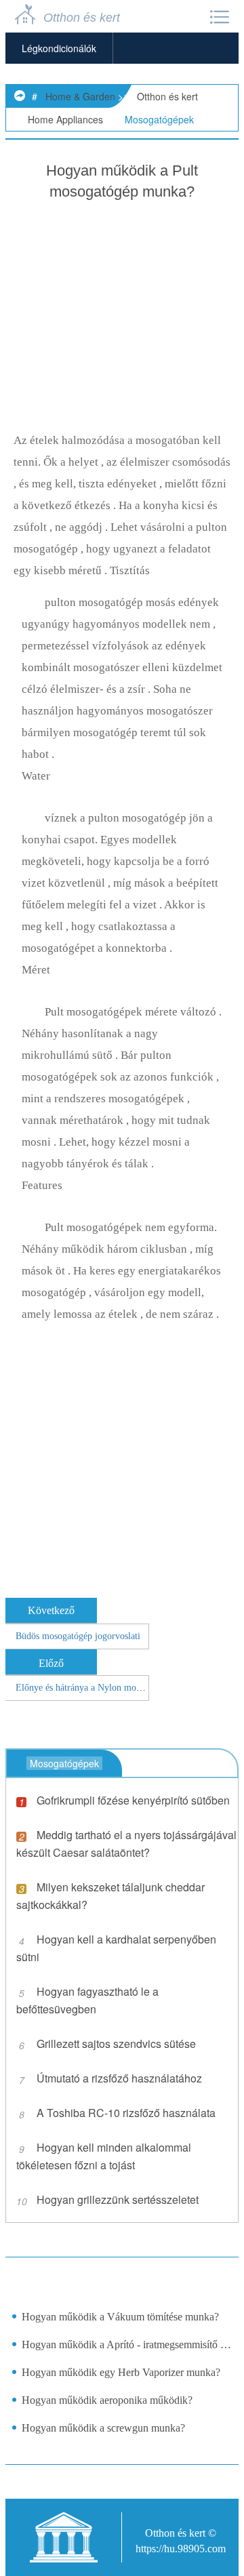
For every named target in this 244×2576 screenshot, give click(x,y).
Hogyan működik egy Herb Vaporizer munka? (121, 2372)
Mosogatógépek (159, 119)
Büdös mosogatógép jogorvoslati (78, 1636)
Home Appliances (65, 119)
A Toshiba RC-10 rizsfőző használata (126, 2113)
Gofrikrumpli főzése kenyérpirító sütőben (133, 1800)
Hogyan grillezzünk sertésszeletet (118, 2199)
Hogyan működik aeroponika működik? (107, 2400)
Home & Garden (80, 96)
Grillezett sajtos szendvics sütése (116, 2044)
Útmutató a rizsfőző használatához (119, 2078)
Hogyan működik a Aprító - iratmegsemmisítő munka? (127, 2344)
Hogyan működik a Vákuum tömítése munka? (120, 2317)
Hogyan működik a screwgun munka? (103, 2428)
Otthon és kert (167, 96)
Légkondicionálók (59, 48)
